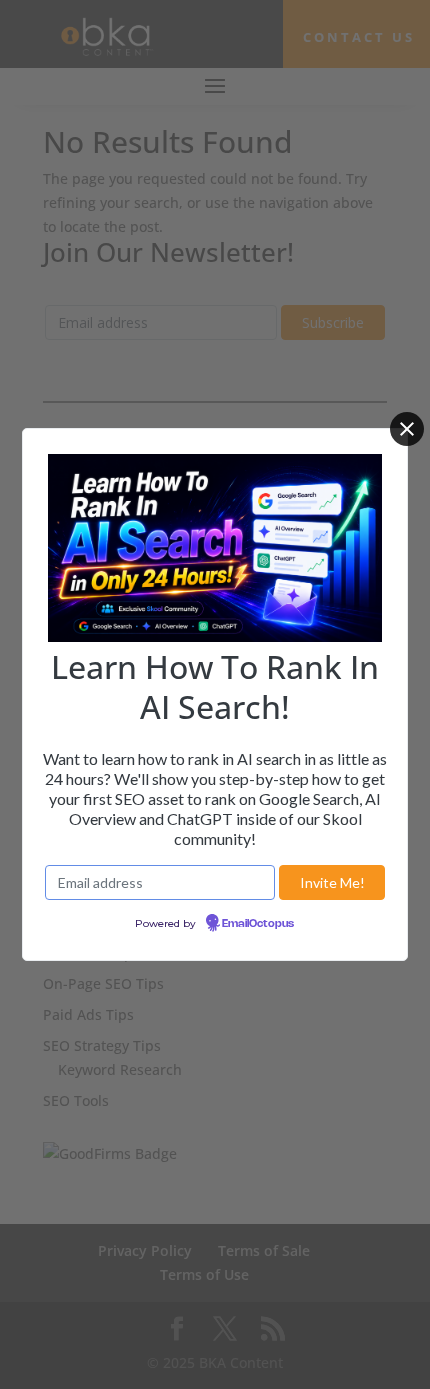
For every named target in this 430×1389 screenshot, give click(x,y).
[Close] (407, 429)
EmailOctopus (258, 924)
